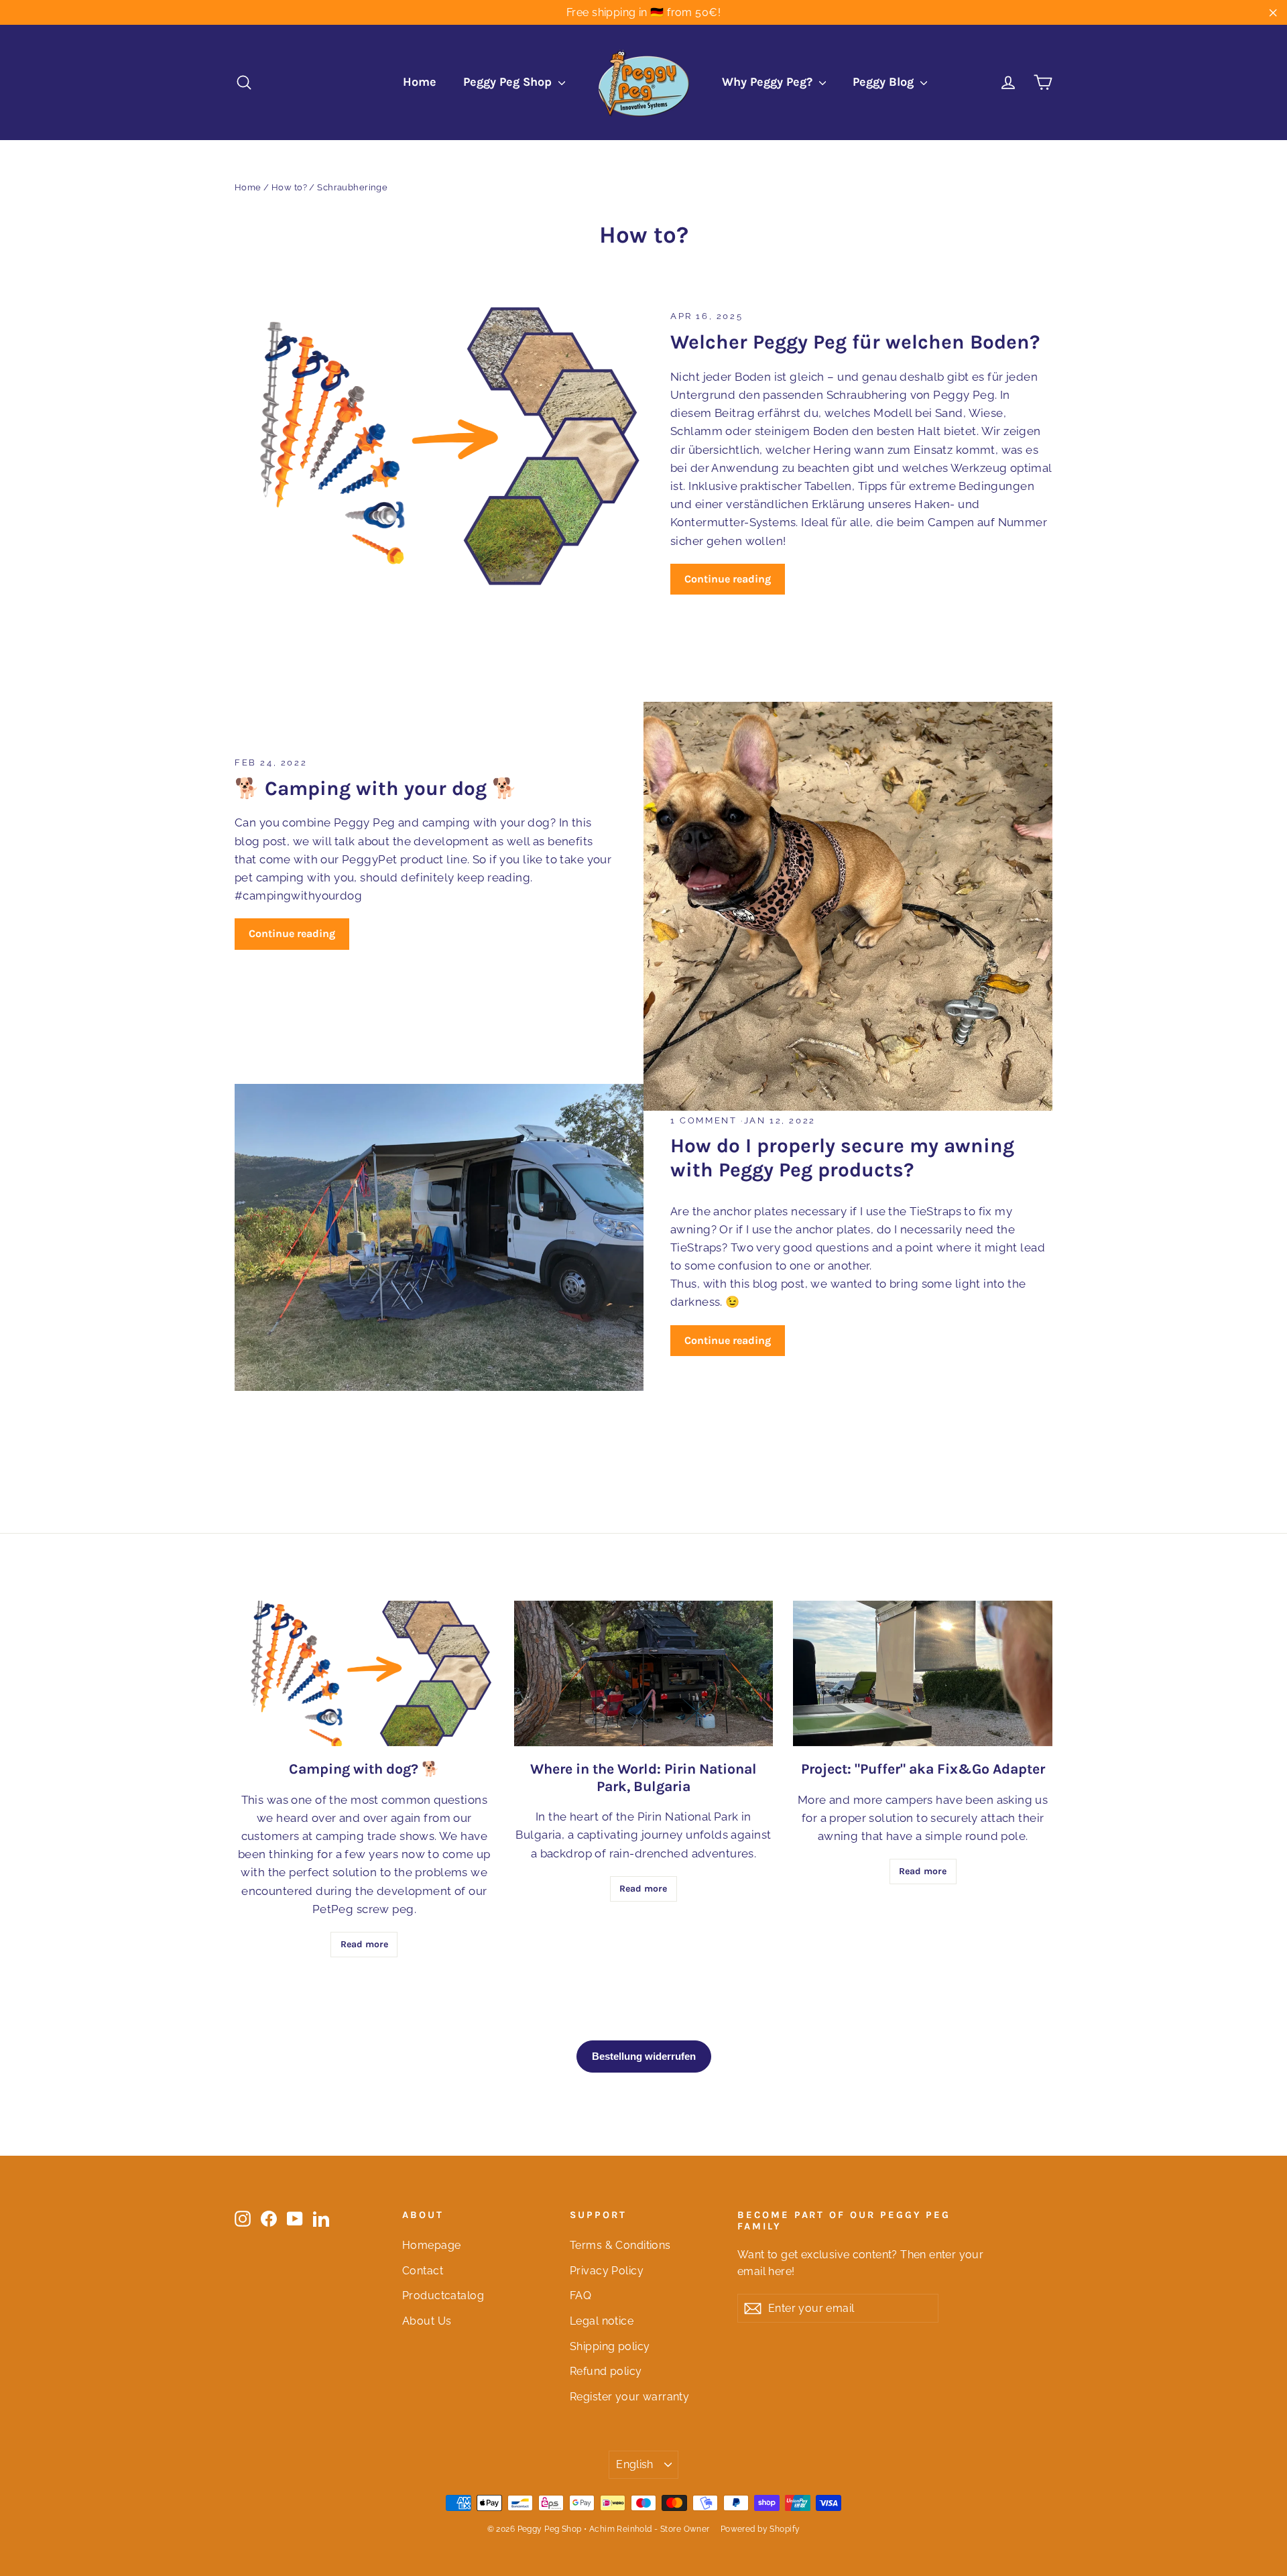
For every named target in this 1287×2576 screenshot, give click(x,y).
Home (420, 82)
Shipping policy (610, 2346)
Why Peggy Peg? (769, 82)
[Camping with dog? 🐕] (364, 1673)
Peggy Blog (885, 82)
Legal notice (602, 2321)
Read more (364, 1944)
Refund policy (606, 2371)
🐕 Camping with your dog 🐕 (376, 788)
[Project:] (923, 1673)
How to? (289, 187)
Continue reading (728, 579)
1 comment (706, 1120)
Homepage (431, 2245)
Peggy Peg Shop (509, 82)
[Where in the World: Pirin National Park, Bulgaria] (644, 1673)
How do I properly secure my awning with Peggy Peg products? (842, 1158)
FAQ (580, 2295)
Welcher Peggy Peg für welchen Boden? (855, 342)
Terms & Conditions (620, 2245)
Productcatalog (443, 2295)
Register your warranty (629, 2397)
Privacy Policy (607, 2271)
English (635, 2464)
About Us (427, 2321)
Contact (423, 2271)
